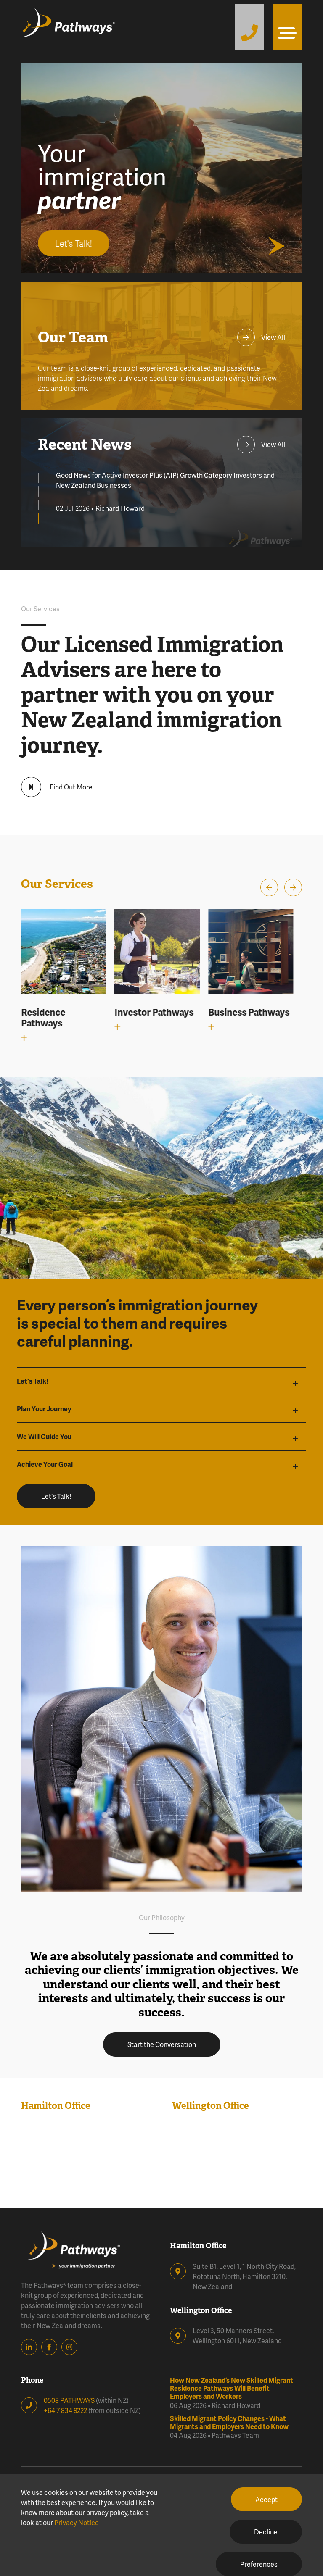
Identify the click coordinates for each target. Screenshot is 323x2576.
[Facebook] (51, 2347)
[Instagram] (71, 2347)
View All (273, 337)
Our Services (40, 609)
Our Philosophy (162, 1917)
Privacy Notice (77, 2522)
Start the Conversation (162, 2044)
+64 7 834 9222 (65, 2410)
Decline (266, 2532)
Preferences (259, 2564)
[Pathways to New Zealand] (80, 27)
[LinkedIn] (31, 2347)
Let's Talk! (56, 1496)
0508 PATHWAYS (69, 2400)
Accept (266, 2499)
